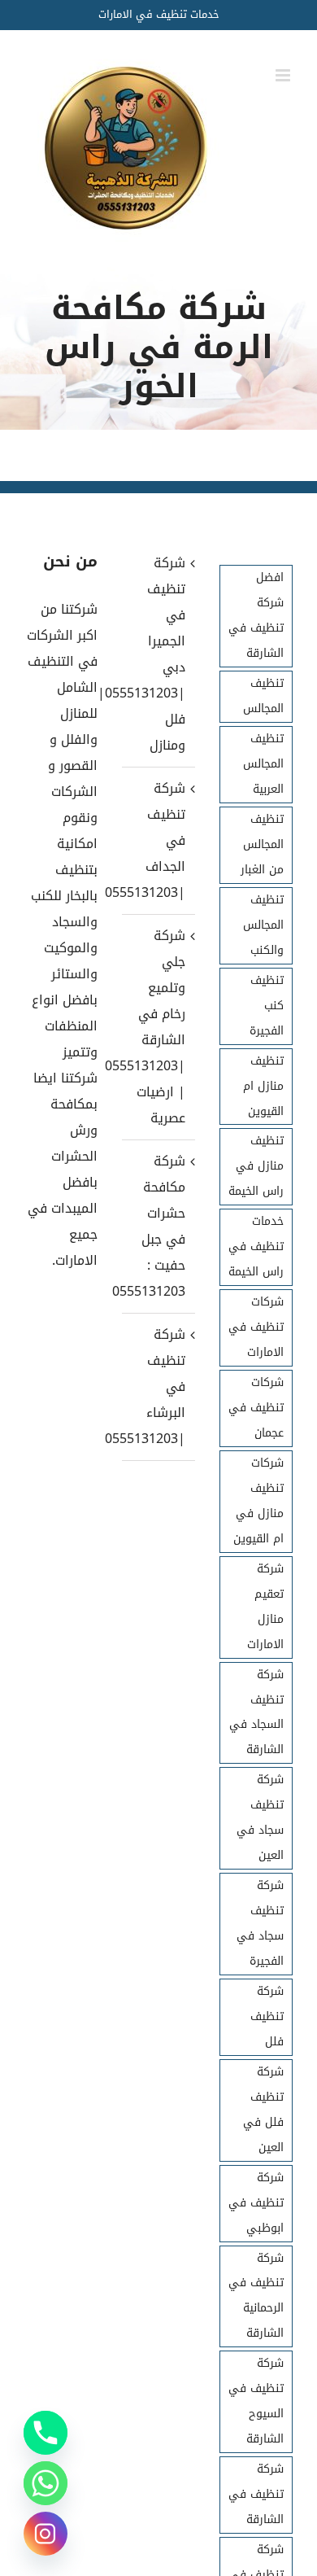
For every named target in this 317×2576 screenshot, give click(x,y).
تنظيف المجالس (263, 696)
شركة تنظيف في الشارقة (256, 2494)
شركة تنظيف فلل (267, 2016)
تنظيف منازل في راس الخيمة (256, 1166)
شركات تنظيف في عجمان (256, 1408)
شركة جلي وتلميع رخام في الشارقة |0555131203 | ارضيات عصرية (158, 1027)
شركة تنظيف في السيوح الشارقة (256, 2401)
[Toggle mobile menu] (284, 75)
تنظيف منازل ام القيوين (263, 1086)
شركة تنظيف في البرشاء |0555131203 (158, 1386)
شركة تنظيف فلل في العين (263, 2110)
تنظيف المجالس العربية (263, 764)
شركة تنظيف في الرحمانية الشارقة (256, 2296)
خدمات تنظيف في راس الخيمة (256, 1246)
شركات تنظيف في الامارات (256, 1327)
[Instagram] (46, 2534)
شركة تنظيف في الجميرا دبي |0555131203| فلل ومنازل (158, 654)
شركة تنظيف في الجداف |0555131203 (158, 840)
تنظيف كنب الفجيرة (267, 1006)
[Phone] (46, 2433)
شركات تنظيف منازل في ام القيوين (258, 1501)
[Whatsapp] (46, 2483)
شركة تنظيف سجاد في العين (260, 1817)
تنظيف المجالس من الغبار (262, 844)
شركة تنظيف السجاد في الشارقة (256, 1712)
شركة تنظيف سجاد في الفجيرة (260, 1923)
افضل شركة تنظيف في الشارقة (256, 615)
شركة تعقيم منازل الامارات (265, 1607)
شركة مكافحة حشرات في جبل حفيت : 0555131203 (158, 1226)
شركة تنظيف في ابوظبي (256, 2203)
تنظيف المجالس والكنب (263, 925)
